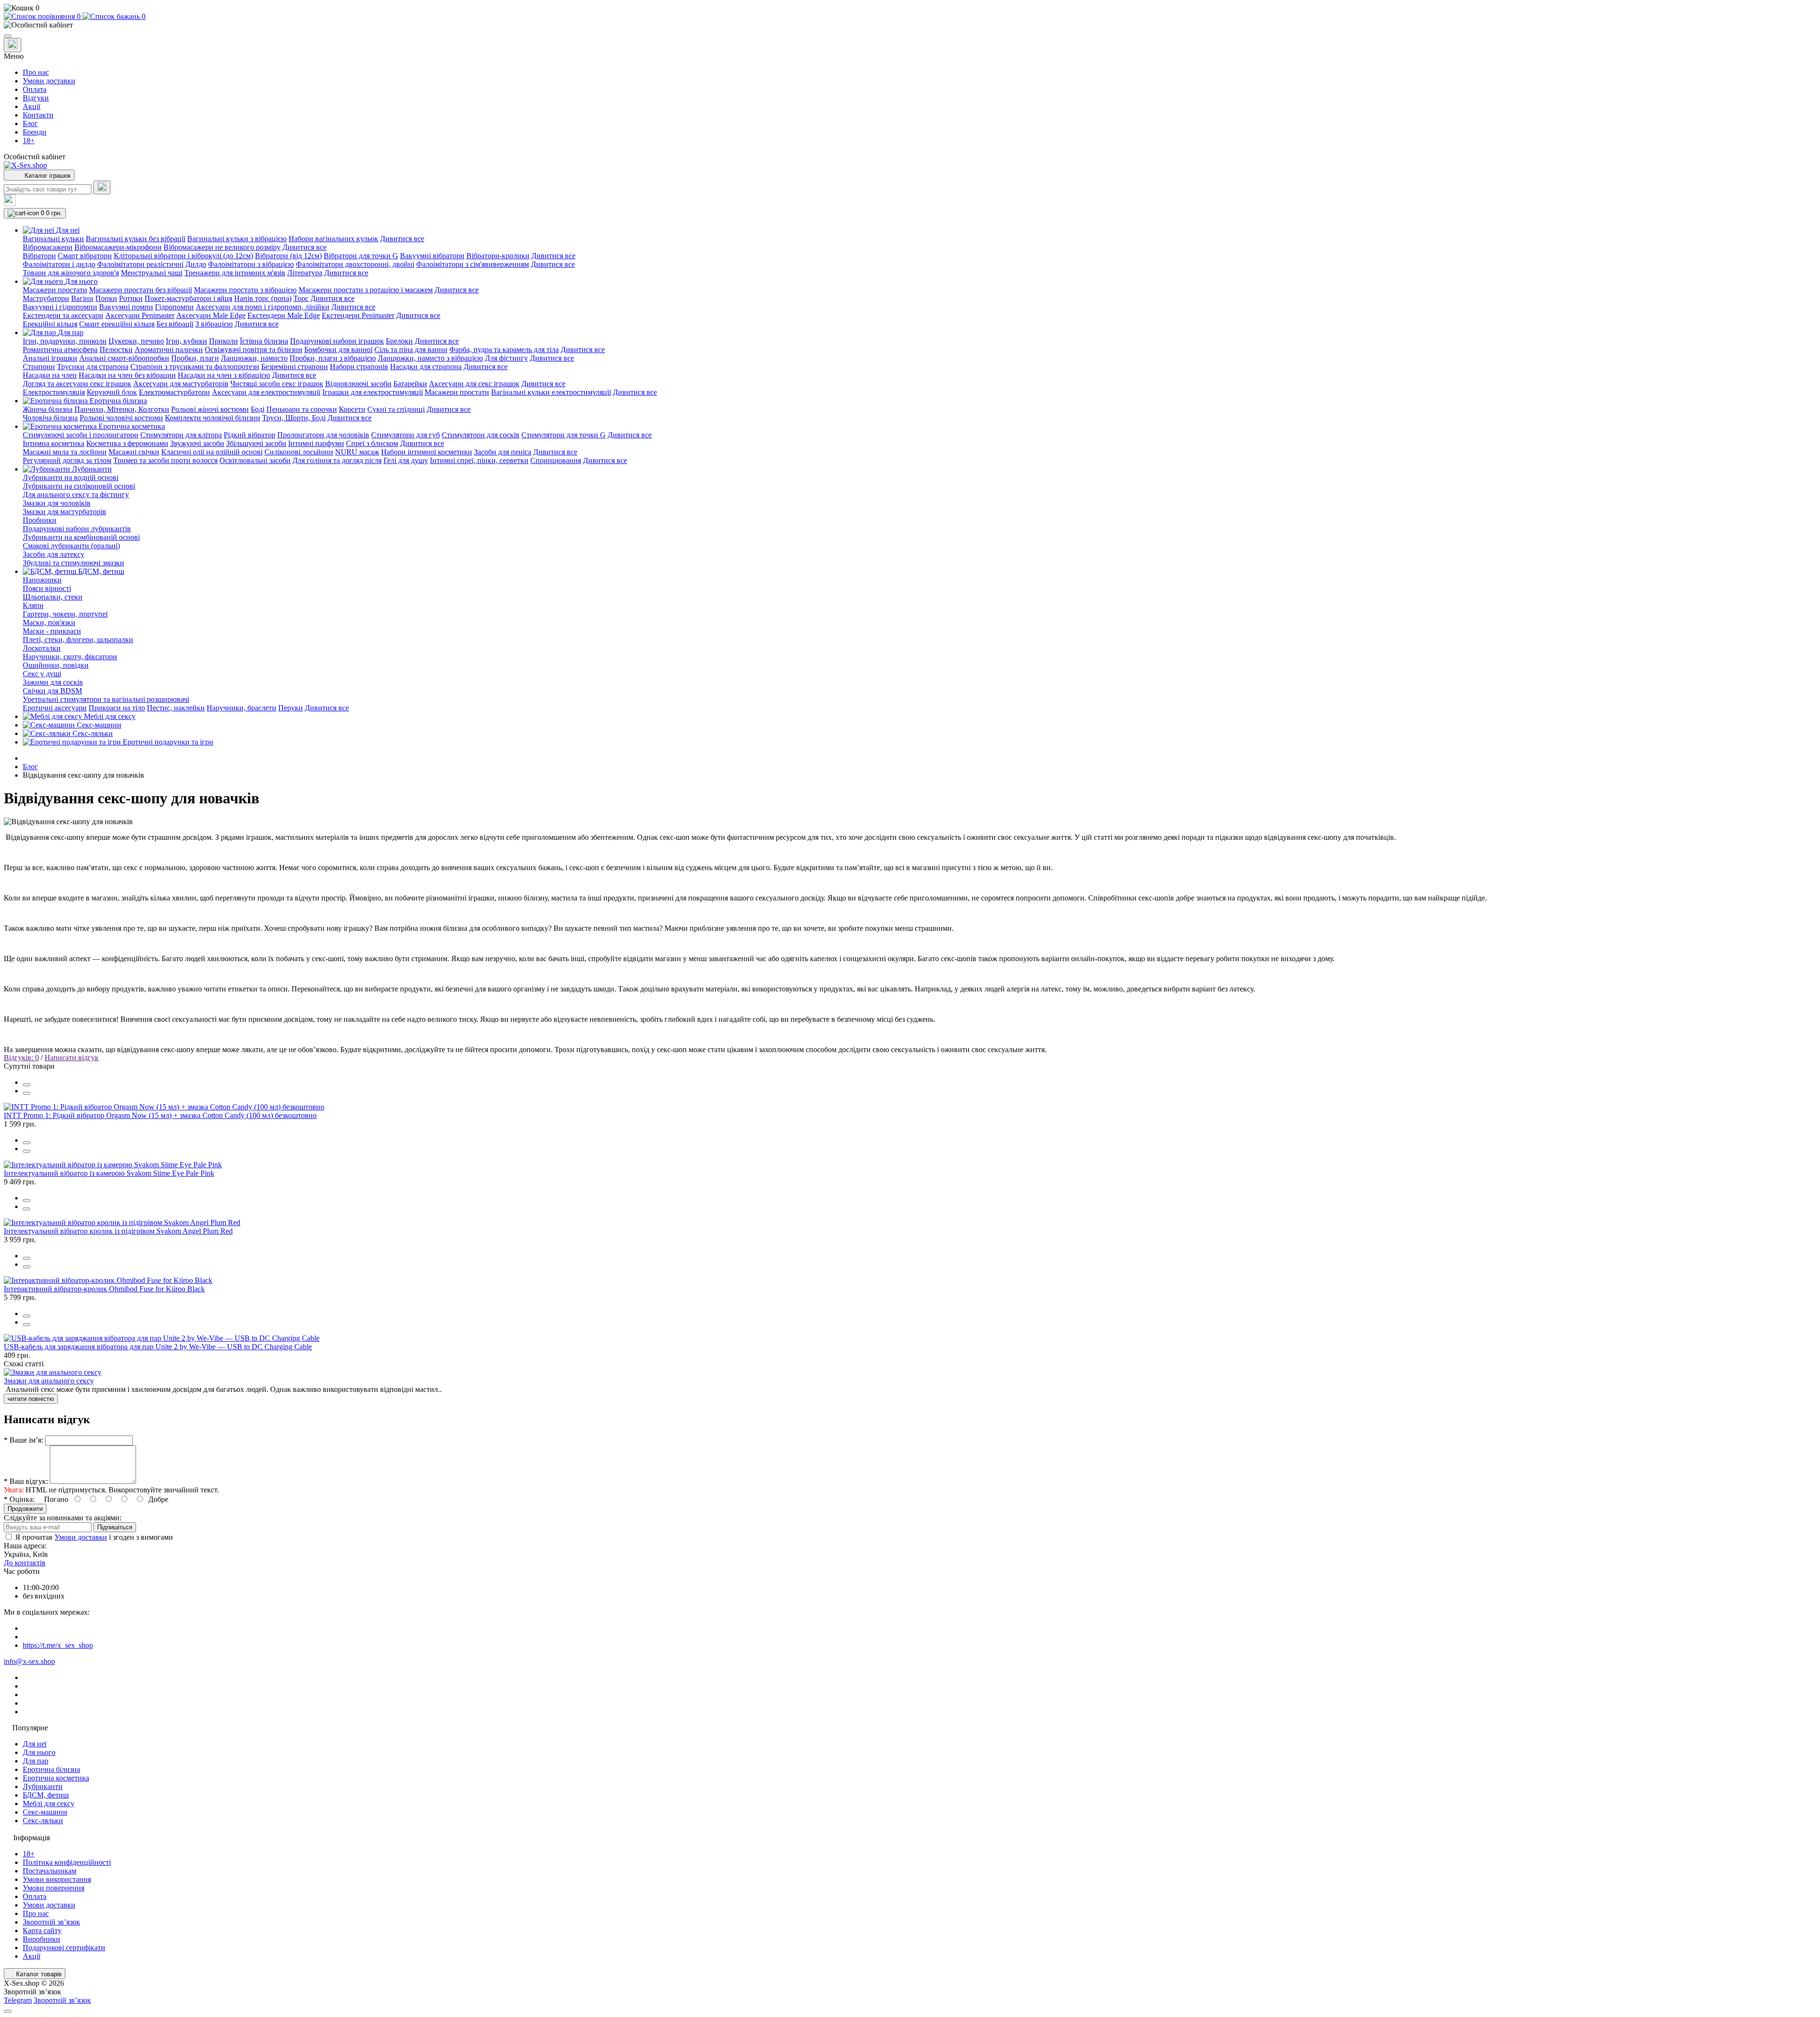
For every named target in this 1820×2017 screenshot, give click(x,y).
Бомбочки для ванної (338, 350)
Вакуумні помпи (126, 307)
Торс (301, 298)
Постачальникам (50, 1871)
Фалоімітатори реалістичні (140, 264)
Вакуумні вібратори (432, 256)
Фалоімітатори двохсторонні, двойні (355, 264)
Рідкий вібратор (250, 435)
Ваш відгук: (26, 1481)
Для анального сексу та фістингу (76, 495)
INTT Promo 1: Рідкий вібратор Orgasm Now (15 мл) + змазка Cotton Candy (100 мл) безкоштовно (160, 1115)
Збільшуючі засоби (256, 443)
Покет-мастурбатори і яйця (188, 298)
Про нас (36, 72)
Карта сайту (42, 1931)
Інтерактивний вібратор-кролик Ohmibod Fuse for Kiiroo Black (104, 1289)
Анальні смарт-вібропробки (124, 358)
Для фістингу (506, 358)
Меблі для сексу (49, 1803)
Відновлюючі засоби (358, 384)
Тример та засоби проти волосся (165, 460)
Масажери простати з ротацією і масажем (366, 290)
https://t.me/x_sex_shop (58, 1645)
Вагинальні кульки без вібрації (136, 239)
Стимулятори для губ (405, 435)
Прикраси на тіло (117, 708)
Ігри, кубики (187, 341)
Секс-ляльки (43, 1821)
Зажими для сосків (53, 682)
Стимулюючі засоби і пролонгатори (81, 435)
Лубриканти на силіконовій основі (79, 486)
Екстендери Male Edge (284, 315)
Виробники (41, 1939)
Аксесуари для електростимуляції (266, 392)
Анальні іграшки (50, 358)
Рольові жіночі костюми (210, 409)
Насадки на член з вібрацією (224, 375)
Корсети (352, 409)
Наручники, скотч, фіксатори (70, 657)
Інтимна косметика (54, 443)
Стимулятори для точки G (564, 435)
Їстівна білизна (264, 341)
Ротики (131, 298)
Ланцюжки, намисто (254, 358)
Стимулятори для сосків (481, 435)
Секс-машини (45, 1812)
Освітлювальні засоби (255, 460)
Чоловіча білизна (50, 418)
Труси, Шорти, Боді (294, 418)
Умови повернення (54, 1888)
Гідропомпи (174, 307)
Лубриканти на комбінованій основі (81, 537)
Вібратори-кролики (498, 256)
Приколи (223, 341)
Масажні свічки (134, 452)
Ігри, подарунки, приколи (65, 341)
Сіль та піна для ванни (411, 350)
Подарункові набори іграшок (337, 341)
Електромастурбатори (174, 392)
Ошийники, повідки (56, 665)
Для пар (36, 1761)
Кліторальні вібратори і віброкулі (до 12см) (183, 256)
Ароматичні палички (169, 350)
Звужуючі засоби (197, 443)
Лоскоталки (42, 648)
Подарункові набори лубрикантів (77, 529)
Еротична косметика (56, 1778)
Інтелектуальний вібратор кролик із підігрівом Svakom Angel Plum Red (118, 1231)
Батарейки (410, 384)
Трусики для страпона (93, 367)
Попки (106, 298)
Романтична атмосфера (60, 350)
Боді (258, 409)
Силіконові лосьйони (299, 452)
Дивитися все (402, 239)
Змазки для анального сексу (49, 1381)
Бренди (35, 132)
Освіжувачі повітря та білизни (254, 350)
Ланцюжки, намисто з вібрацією (430, 358)
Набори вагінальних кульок (333, 239)
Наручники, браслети (241, 708)
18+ (29, 141)
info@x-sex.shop (29, 1661)
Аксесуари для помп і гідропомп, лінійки (263, 307)
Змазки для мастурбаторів (64, 512)
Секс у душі (42, 674)
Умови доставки (49, 81)
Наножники (42, 580)
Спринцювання (556, 460)
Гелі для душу (406, 460)
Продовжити (25, 1509)
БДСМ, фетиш (46, 1795)
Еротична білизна (51, 1769)
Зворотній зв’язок (51, 1922)
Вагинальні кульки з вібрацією (237, 239)
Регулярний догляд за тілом (67, 460)
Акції (32, 106)
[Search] (102, 187)
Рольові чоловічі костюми (121, 418)
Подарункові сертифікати (64, 1948)
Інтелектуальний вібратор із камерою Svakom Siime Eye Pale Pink (109, 1173)
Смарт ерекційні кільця (117, 324)
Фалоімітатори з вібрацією (251, 264)
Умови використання (57, 1879)
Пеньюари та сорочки (302, 409)
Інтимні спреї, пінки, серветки (479, 460)
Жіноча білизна (48, 409)
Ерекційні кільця (50, 324)
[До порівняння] (27, 1085)
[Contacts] (13, 45)
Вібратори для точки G (361, 256)
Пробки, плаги (195, 358)
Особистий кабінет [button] (35, 157)
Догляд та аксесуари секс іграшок (77, 384)
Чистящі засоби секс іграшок (277, 384)
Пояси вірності (47, 588)
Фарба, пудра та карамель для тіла (504, 350)
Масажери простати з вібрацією (245, 290)
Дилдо (196, 264)
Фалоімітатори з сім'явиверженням (473, 264)
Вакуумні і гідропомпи (60, 307)
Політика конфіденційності (67, 1862)
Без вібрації (175, 324)
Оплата (35, 89)
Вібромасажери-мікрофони (118, 247)
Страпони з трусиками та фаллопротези (195, 367)
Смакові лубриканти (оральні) (71, 546)
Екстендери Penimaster (358, 315)
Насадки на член (50, 375)
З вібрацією (214, 324)
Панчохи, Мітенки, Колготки (122, 409)
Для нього (39, 1752)
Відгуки (36, 98)
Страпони (39, 367)
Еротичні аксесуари (55, 708)
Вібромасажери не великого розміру (222, 247)
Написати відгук (72, 1058)
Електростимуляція (54, 392)
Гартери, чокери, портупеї (65, 614)
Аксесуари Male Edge (211, 315)
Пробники (40, 520)
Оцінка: (19, 1499)
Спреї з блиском (372, 443)
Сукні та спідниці (396, 409)
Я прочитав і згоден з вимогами (94, 1537)
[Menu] (8, 36)
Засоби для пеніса (503, 452)
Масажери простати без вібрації (141, 290)
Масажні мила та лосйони (65, 452)
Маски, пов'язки (49, 622)
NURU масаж (357, 452)
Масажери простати (55, 290)
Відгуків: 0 (21, 1058)
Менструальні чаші (152, 273)
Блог (30, 123)
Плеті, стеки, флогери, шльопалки (78, 640)
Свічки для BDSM (52, 691)
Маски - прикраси (52, 631)
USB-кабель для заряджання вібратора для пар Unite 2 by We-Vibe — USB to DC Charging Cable (158, 1347)
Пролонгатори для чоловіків (323, 435)
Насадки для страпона (426, 367)
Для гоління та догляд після (337, 460)
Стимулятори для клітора (181, 435)
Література (305, 273)
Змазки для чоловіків (57, 503)
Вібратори (39, 256)
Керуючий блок (112, 392)
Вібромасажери (48, 247)
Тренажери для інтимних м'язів (235, 273)
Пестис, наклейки (176, 708)
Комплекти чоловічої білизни (213, 418)
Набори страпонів (359, 367)
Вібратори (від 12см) (288, 256)
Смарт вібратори (85, 256)
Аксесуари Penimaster (140, 315)
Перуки (291, 708)
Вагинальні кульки (53, 239)
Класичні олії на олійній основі (212, 452)
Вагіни (82, 298)
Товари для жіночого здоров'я (71, 273)
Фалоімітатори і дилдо (59, 264)
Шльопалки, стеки (53, 597)
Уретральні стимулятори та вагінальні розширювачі (106, 699)
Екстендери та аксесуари (63, 315)
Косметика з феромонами (127, 443)
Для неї (35, 1744)
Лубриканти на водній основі (71, 477)
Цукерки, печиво (136, 341)
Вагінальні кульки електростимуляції (551, 392)
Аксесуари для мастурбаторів (181, 384)
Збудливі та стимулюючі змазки (73, 563)
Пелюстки (116, 350)
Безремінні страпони (295, 367)
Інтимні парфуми (316, 443)
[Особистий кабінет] (910, 25)
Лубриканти (43, 1786)
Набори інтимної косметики (427, 452)
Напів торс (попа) (263, 298)
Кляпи (33, 605)
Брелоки (399, 341)
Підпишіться (115, 1527)
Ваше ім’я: (23, 1440)
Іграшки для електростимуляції (373, 392)
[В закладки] (27, 1093)
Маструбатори (46, 298)
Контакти (38, 115)
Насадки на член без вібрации (127, 375)
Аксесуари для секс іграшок (474, 384)
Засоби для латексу (54, 554)
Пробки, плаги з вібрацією (333, 358)
